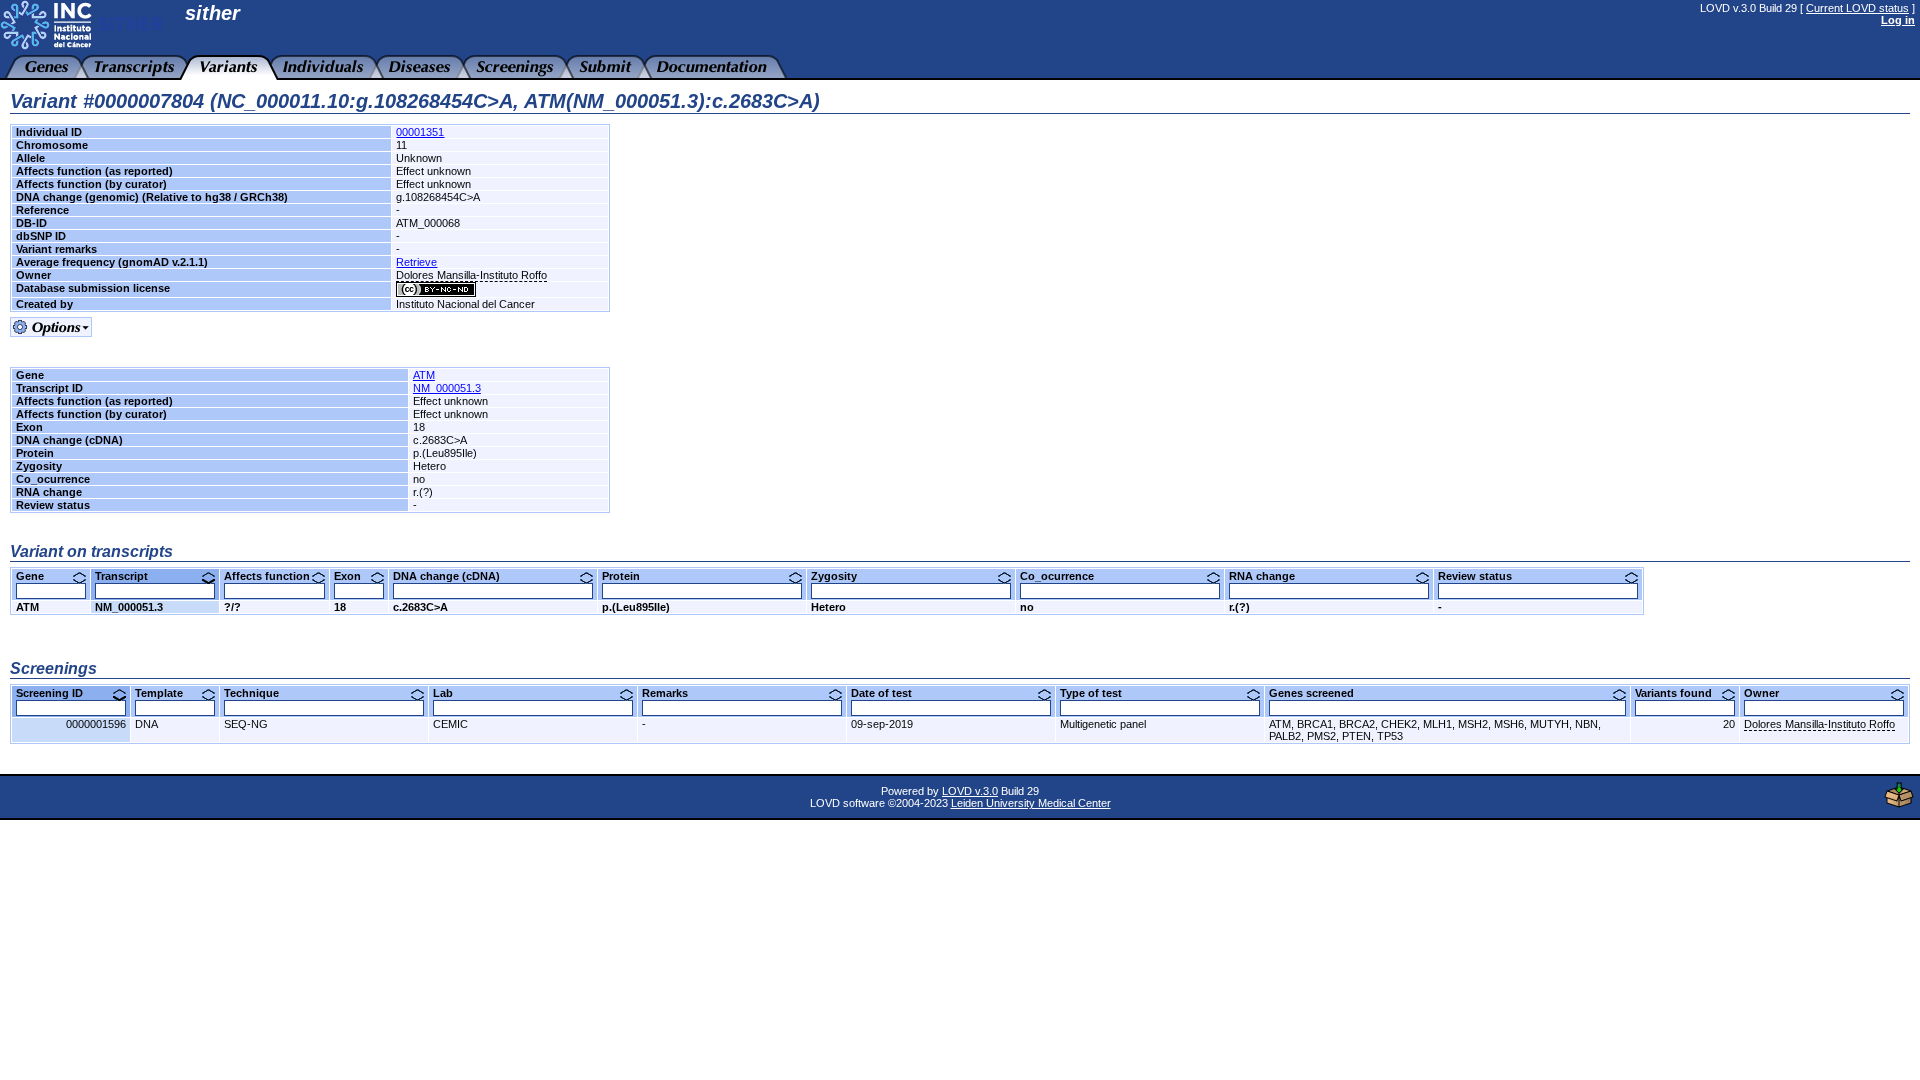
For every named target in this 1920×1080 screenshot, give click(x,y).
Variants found (1681, 693)
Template (166, 693)
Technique (259, 693)
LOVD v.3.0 (970, 791)
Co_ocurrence (1064, 576)
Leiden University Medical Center (1031, 803)
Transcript (129, 576)
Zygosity (841, 576)
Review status (1482, 576)
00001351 (420, 132)
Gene (37, 576)
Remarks (672, 693)
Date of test (889, 693)
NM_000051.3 (447, 388)
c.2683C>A (420, 607)
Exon (355, 576)
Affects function (274, 576)
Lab (450, 693)
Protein (628, 576)
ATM (424, 375)
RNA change (1269, 576)
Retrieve (416, 262)
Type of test (1098, 693)
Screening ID (57, 693)
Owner (1769, 693)
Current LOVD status (1857, 8)
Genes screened (1319, 693)
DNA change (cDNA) (454, 576)
